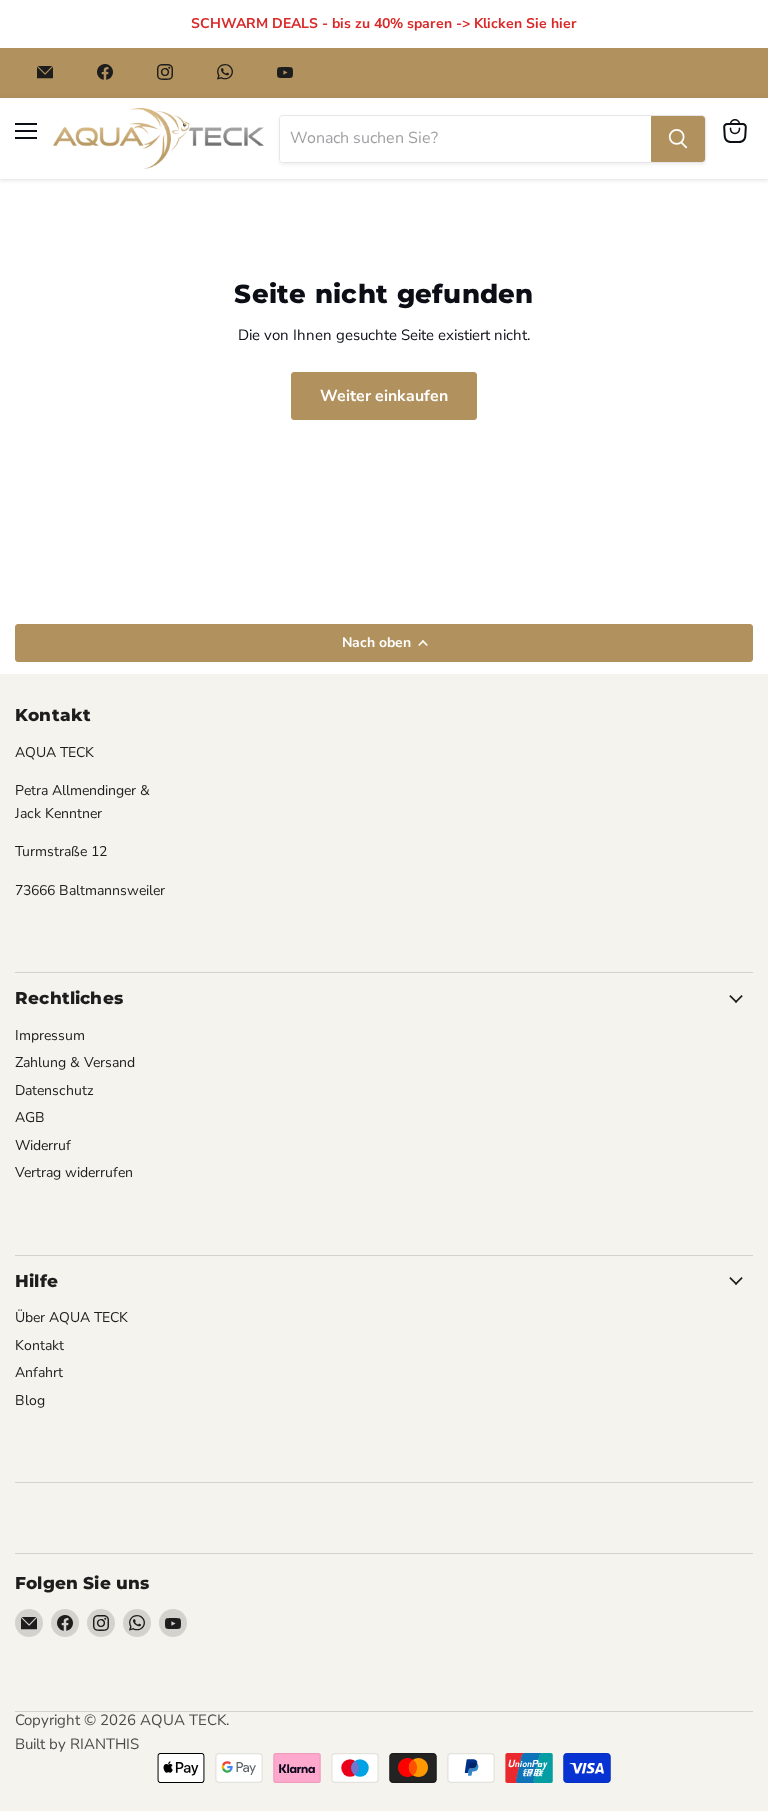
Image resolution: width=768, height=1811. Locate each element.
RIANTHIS (104, 1744)
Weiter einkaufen (384, 396)
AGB (30, 1117)
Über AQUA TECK (71, 1317)
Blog (30, 1400)
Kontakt (39, 1345)
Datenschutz (54, 1090)
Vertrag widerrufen (74, 1172)
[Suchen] (678, 139)
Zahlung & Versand (75, 1062)
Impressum (50, 1035)
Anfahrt (39, 1372)
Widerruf (43, 1145)
